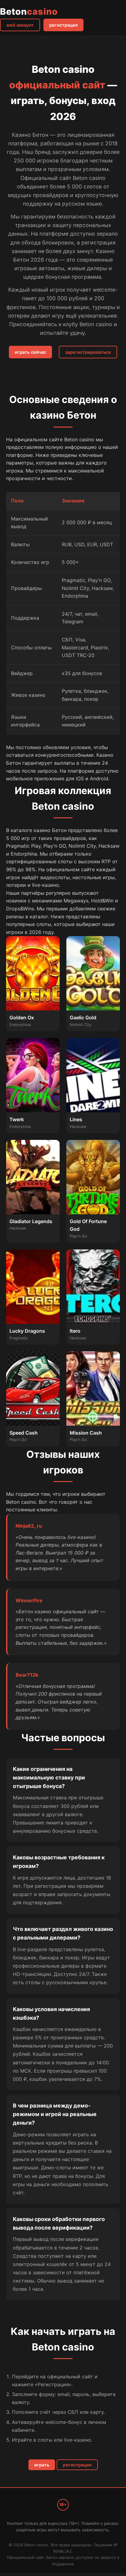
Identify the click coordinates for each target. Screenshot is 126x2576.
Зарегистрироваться (88, 352)
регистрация (63, 25)
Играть (42, 2465)
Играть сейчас (30, 352)
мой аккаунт (20, 25)
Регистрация (77, 2465)
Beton (29, 11)
